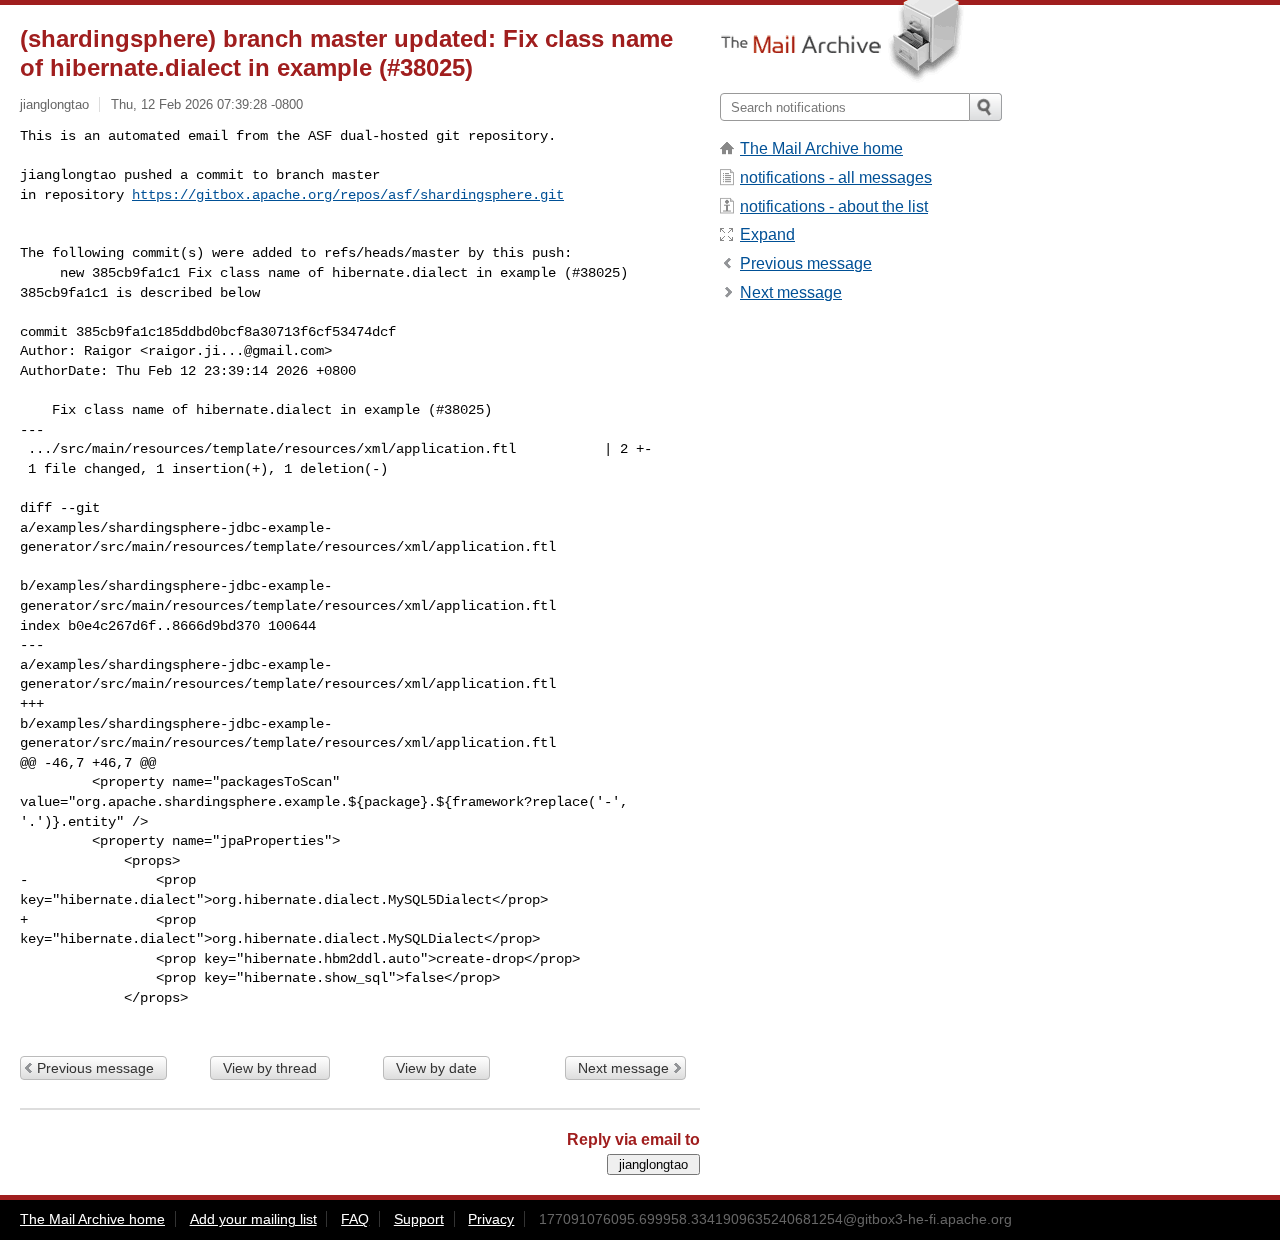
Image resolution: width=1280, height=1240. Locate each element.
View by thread (270, 1068)
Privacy (491, 1219)
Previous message (95, 1068)
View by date (436, 1068)
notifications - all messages (836, 177)
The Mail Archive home (821, 148)
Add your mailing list (253, 1219)
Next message (623, 1068)
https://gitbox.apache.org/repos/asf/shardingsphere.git (348, 195)
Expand (767, 234)
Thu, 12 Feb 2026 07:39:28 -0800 (207, 104)
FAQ (355, 1219)
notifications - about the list (834, 206)
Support (419, 1219)
